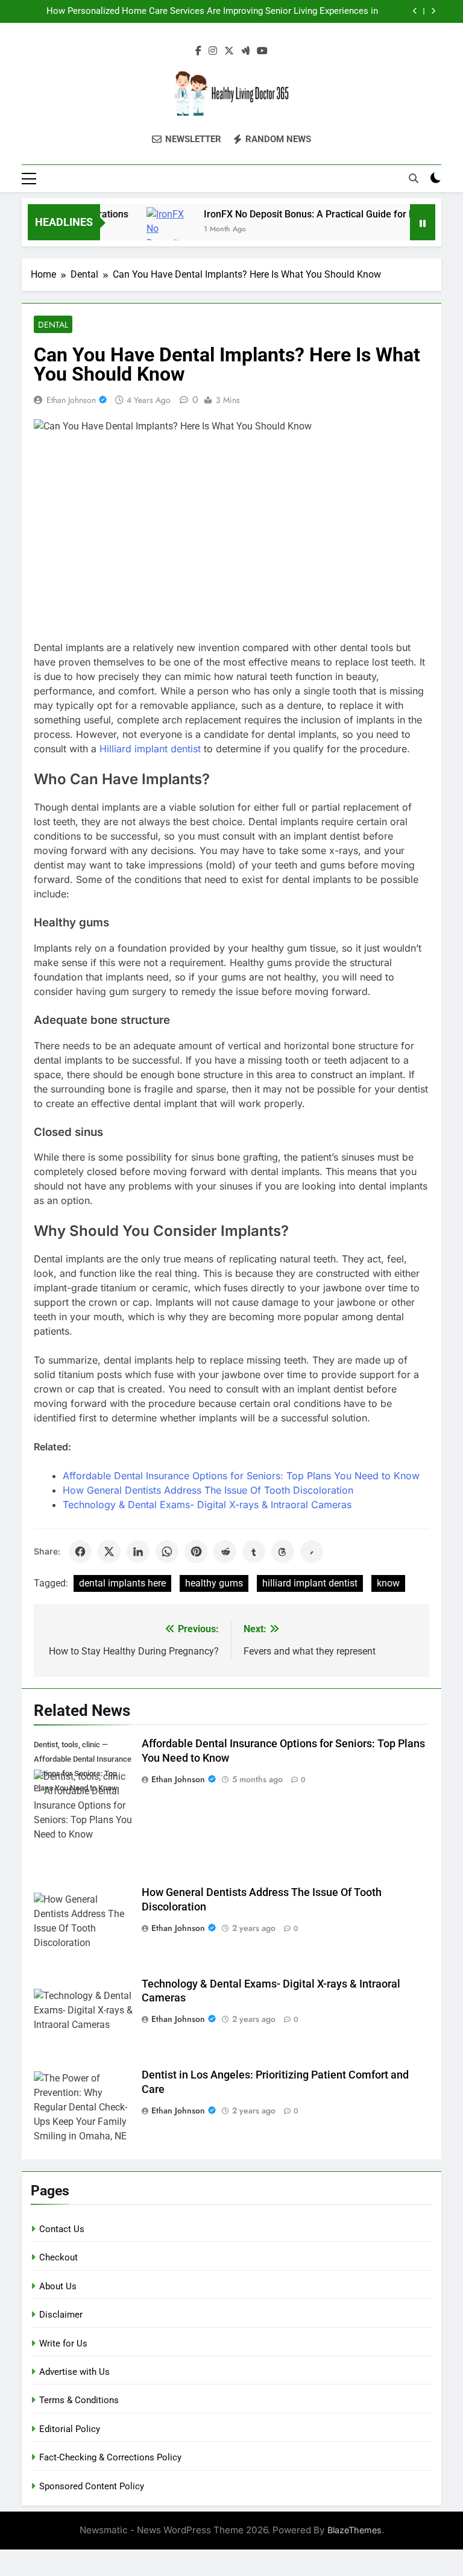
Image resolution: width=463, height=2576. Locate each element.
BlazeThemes (354, 2530)
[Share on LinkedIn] (138, 1552)
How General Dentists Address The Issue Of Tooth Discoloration (208, 1490)
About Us (58, 2286)
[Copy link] (312, 1552)
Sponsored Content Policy (92, 2486)
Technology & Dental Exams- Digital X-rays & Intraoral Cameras (207, 1505)
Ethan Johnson (71, 400)
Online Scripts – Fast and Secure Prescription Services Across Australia (233, 11)
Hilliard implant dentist (150, 749)
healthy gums (214, 1583)
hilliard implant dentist (310, 1583)
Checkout (58, 2257)
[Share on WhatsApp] (167, 1552)
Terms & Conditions (79, 2400)
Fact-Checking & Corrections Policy (110, 2457)
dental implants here (122, 1583)
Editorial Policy (70, 2429)
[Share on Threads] (283, 1552)
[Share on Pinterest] (196, 1552)
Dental (53, 325)
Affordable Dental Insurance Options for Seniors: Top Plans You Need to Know (241, 1476)
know (388, 1583)
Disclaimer (61, 2315)
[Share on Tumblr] (254, 1552)
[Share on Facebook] (80, 1552)
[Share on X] (109, 1552)
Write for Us (63, 2344)
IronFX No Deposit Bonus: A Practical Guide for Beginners (308, 214)
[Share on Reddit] (225, 1552)
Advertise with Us (74, 2372)
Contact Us (62, 2229)
